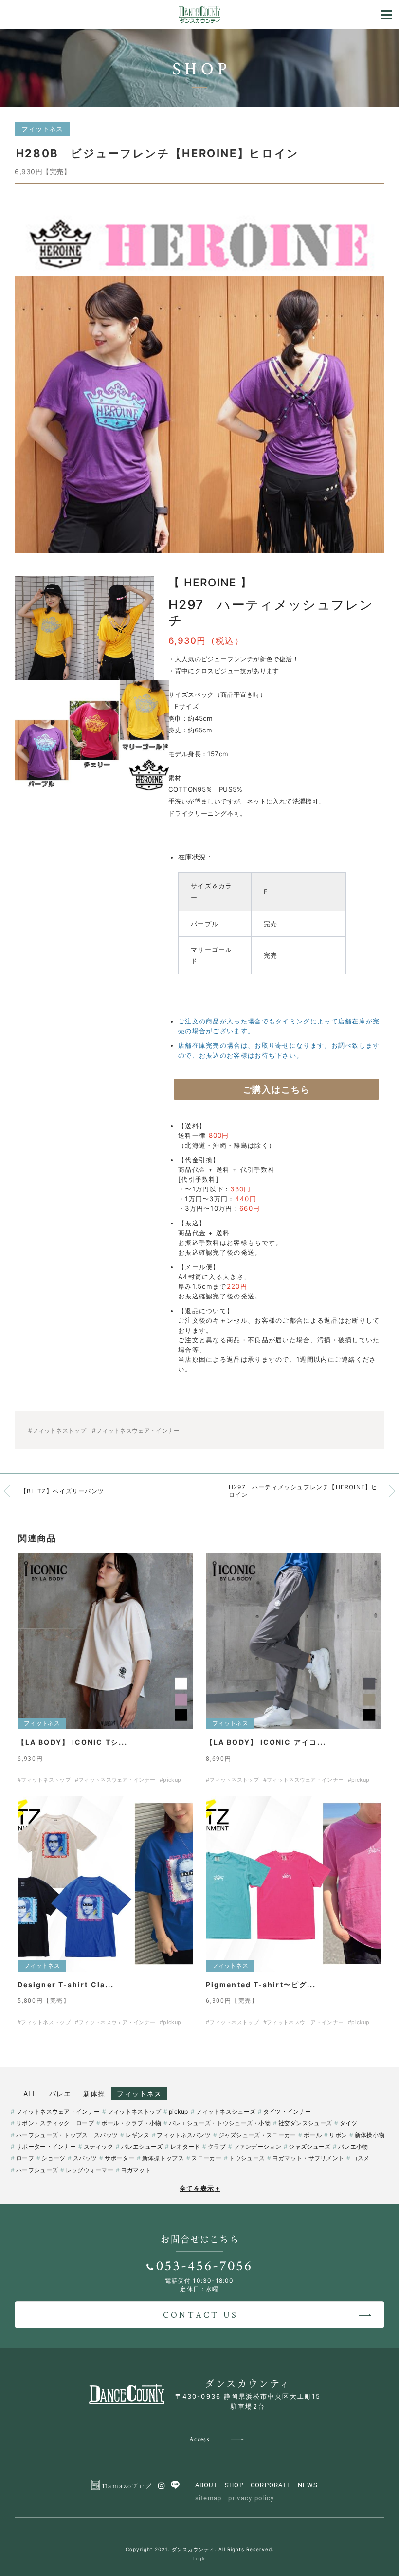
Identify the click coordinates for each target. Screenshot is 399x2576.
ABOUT (207, 2485)
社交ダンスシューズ (305, 2123)
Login (200, 2559)
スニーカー (206, 2158)
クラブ (217, 2147)
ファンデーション (257, 2147)
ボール (313, 2135)
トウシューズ (247, 2158)
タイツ (349, 2123)
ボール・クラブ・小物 (131, 2123)
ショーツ (53, 2158)
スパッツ (85, 2158)
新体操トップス (163, 2158)
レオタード (185, 2147)
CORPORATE (271, 2485)
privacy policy (251, 2498)
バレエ (60, 2093)
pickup (179, 2111)
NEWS (308, 2485)
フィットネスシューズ (226, 2111)
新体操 (94, 2093)
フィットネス (139, 2093)
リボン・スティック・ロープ (55, 2123)
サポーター (119, 2158)
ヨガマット (136, 2170)
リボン (338, 2135)
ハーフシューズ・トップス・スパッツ (67, 2135)
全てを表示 (200, 2188)
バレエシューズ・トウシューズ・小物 (220, 2123)
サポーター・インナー (46, 2147)
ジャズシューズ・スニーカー (257, 2135)
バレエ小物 (353, 2147)
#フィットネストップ (57, 1431)
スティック (99, 2147)
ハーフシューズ (37, 2170)
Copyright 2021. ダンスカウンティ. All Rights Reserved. (200, 2549)
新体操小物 (370, 2135)
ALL (30, 2093)
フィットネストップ (134, 2111)
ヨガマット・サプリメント (308, 2158)
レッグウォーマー (90, 2170)
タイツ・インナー (287, 2111)
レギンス (137, 2135)
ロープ (25, 2158)
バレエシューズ (142, 2147)
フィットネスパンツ (184, 2135)
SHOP (234, 2485)
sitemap (209, 2498)
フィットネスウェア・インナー (58, 2111)
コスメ (361, 2158)
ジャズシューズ (309, 2147)
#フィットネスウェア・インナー (136, 1431)
